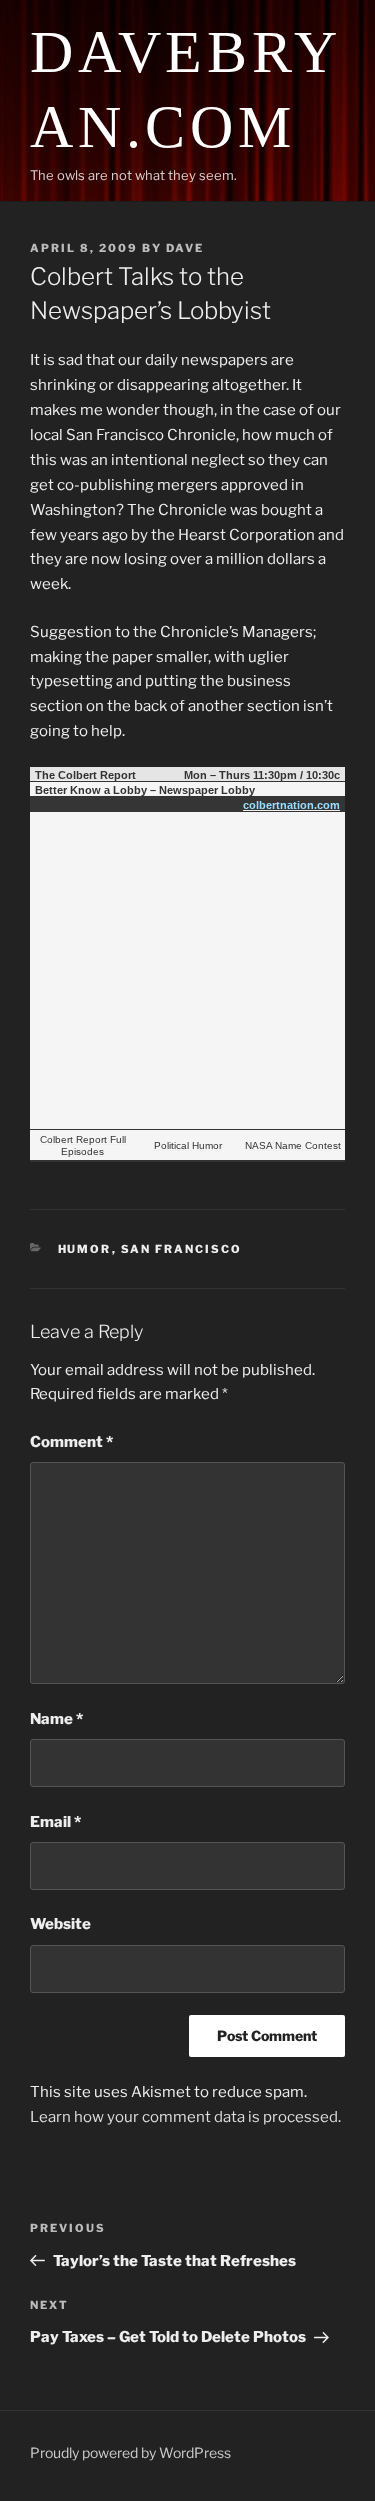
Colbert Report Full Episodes (83, 1145)
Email (55, 1822)
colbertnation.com (291, 805)
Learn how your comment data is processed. (185, 2117)
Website (60, 1924)
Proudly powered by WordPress (130, 2452)
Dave (185, 248)
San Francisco (182, 1249)
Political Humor (188, 1145)
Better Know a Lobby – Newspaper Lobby (145, 790)
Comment (71, 1442)
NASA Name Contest (293, 1145)
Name (56, 1719)
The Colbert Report (85, 775)
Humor (85, 1249)
